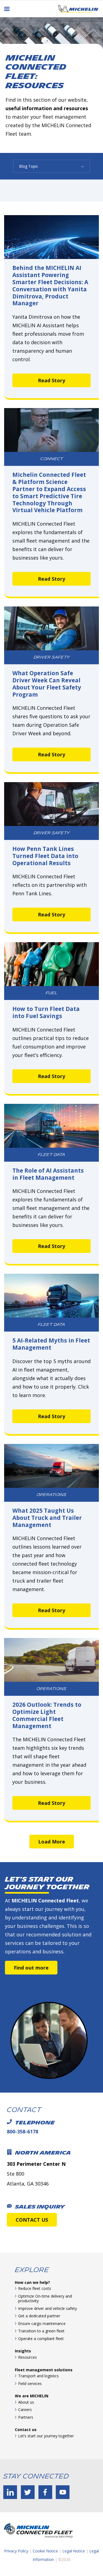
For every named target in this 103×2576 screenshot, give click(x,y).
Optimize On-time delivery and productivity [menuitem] (45, 2299)
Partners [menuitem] (26, 2417)
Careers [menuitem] (25, 2410)
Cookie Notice (45, 2551)
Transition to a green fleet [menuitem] (41, 2331)
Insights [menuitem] (23, 2351)
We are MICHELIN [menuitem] (32, 2396)
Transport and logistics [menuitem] (38, 2376)
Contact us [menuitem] (26, 2430)
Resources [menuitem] (27, 2357)
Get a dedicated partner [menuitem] (39, 2316)
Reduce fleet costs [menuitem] (35, 2288)
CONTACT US (32, 2220)
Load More (52, 1842)
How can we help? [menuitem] (32, 2282)
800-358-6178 (23, 2132)
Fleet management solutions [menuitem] (44, 2370)
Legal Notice (74, 2551)
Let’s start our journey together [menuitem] (46, 2436)
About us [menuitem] (26, 2402)
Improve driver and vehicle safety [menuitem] (48, 2308)
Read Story (51, 380)
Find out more (31, 1968)
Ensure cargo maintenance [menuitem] (42, 2323)
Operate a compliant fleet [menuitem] (41, 2339)
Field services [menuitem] (30, 2383)
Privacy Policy (16, 2551)
